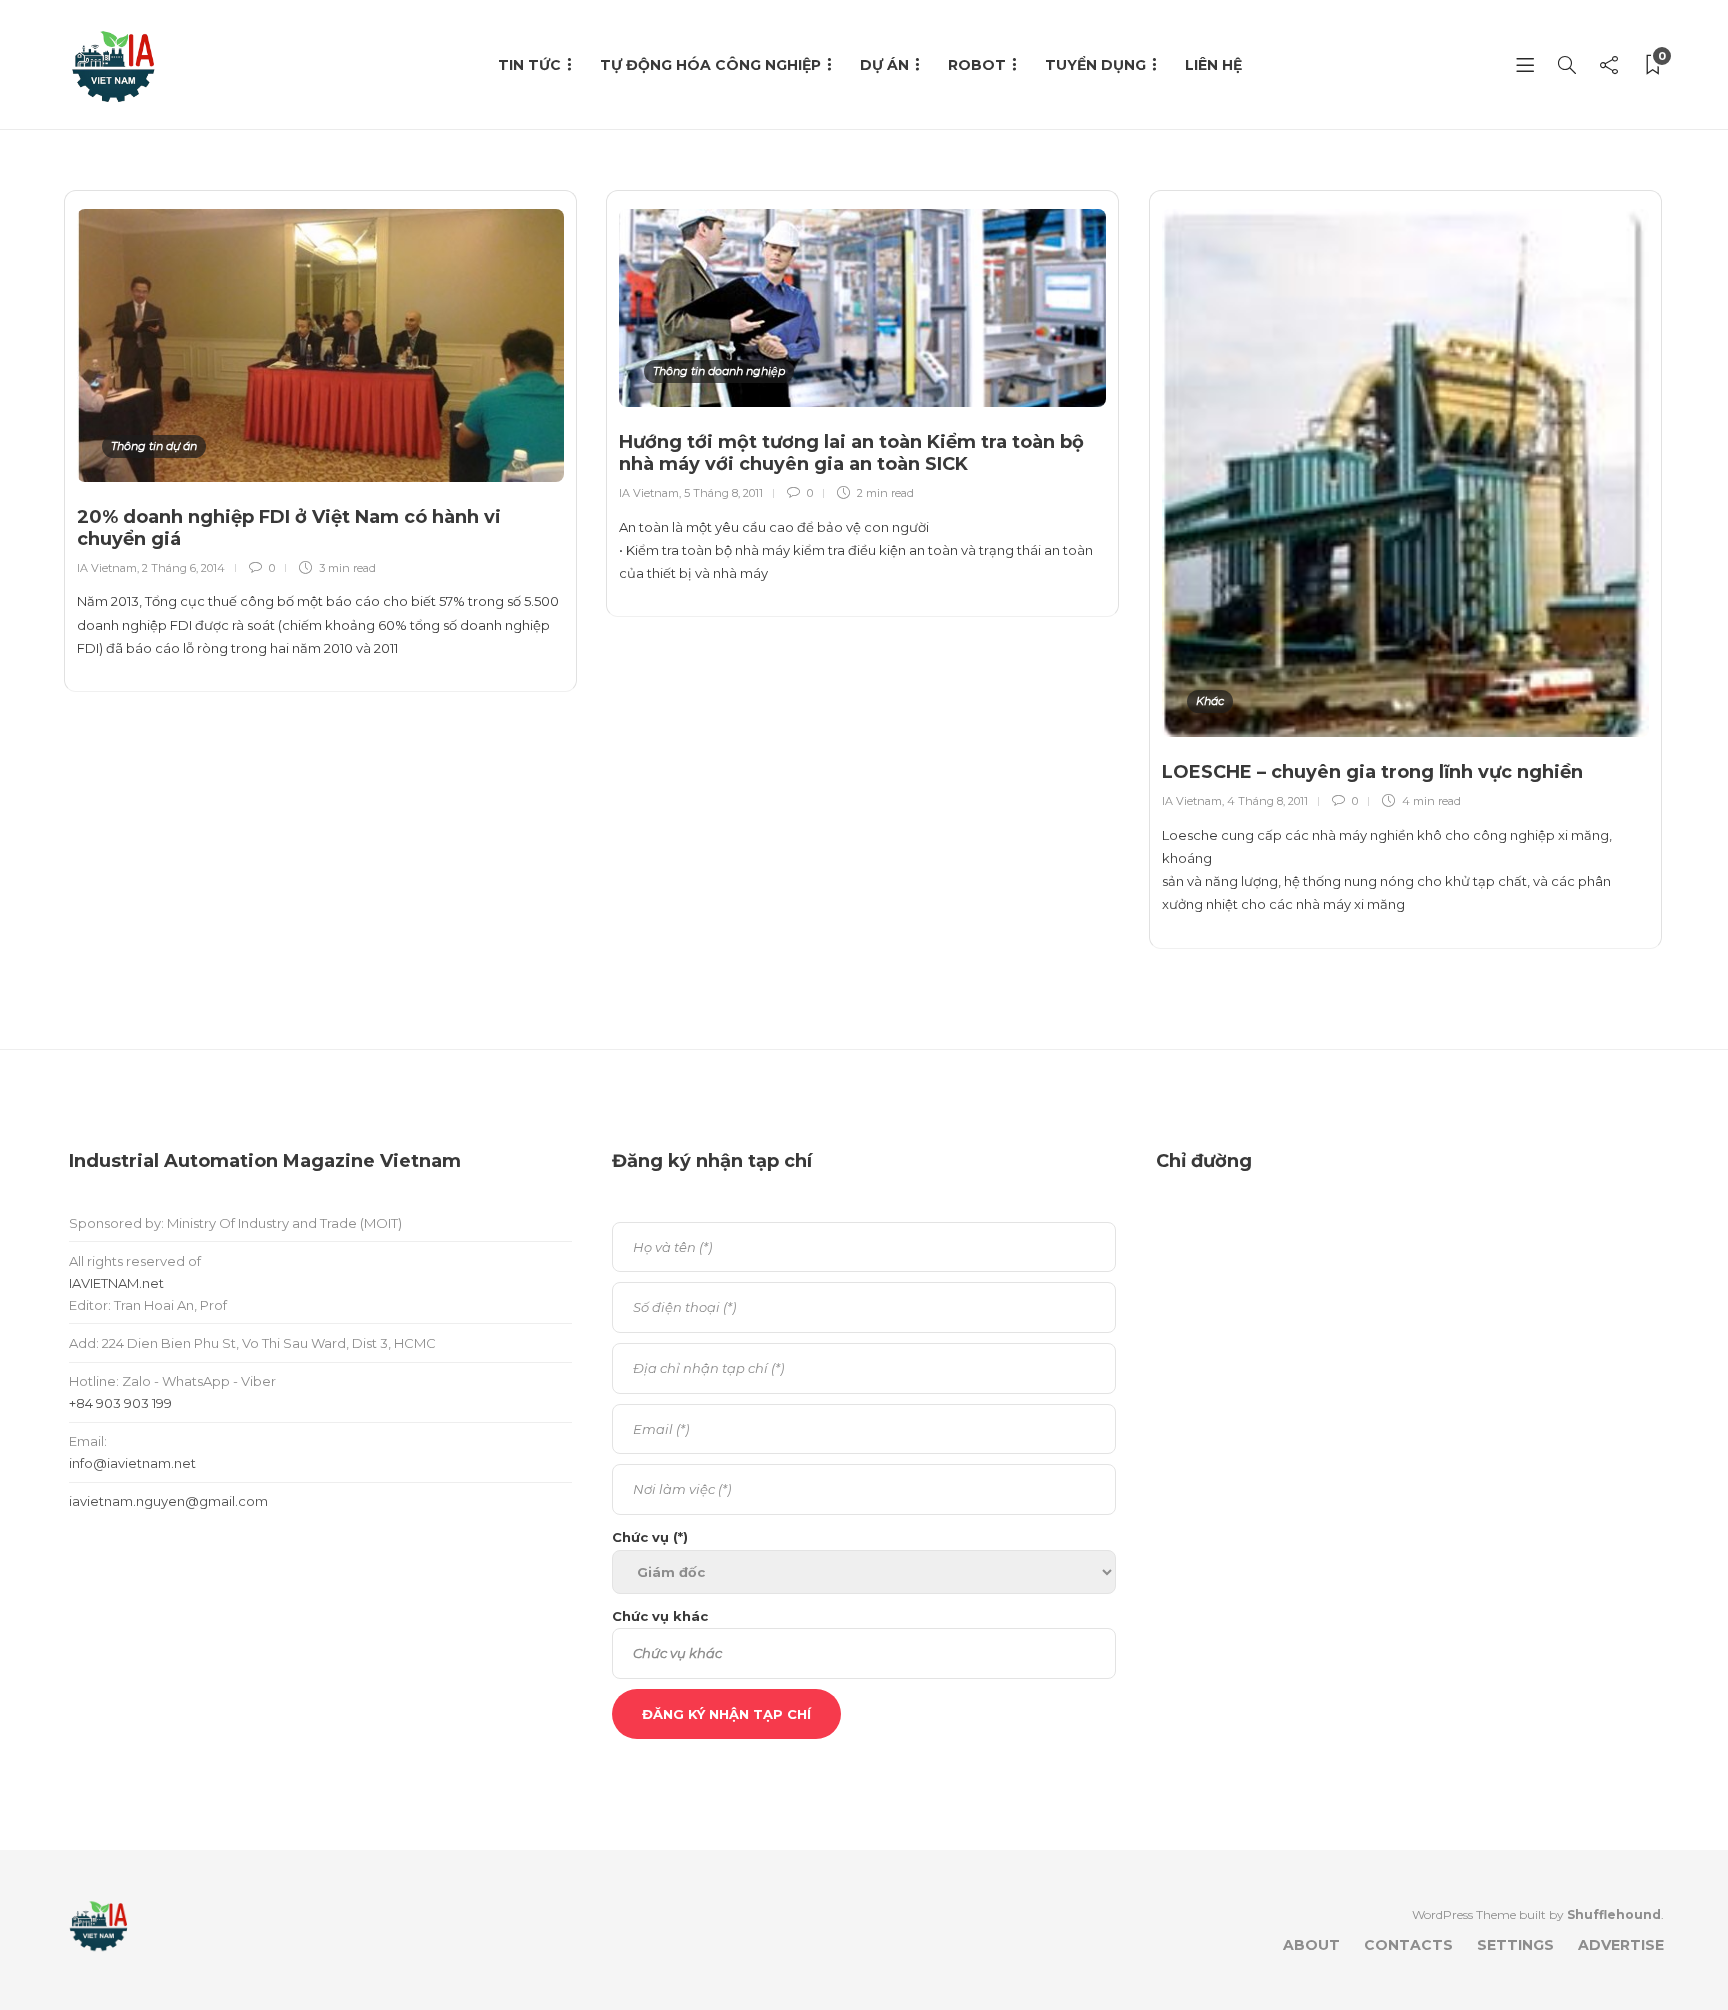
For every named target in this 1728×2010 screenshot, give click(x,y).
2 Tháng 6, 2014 (183, 568)
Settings (1515, 1945)
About (1311, 1945)
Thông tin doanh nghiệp (719, 371)
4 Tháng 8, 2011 (1267, 801)
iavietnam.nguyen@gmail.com (168, 1501)
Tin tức (529, 65)
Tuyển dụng (1095, 65)
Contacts (1408, 1945)
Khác (1210, 701)
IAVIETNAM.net (116, 1283)
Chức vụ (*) (650, 1537)
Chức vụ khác (660, 1616)
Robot (977, 65)
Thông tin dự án (154, 446)
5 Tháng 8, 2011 (723, 493)
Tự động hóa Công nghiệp (710, 65)
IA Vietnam (107, 568)
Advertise (1621, 1945)
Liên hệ (1213, 65)
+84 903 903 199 (120, 1403)
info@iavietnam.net (132, 1463)
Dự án (884, 65)
